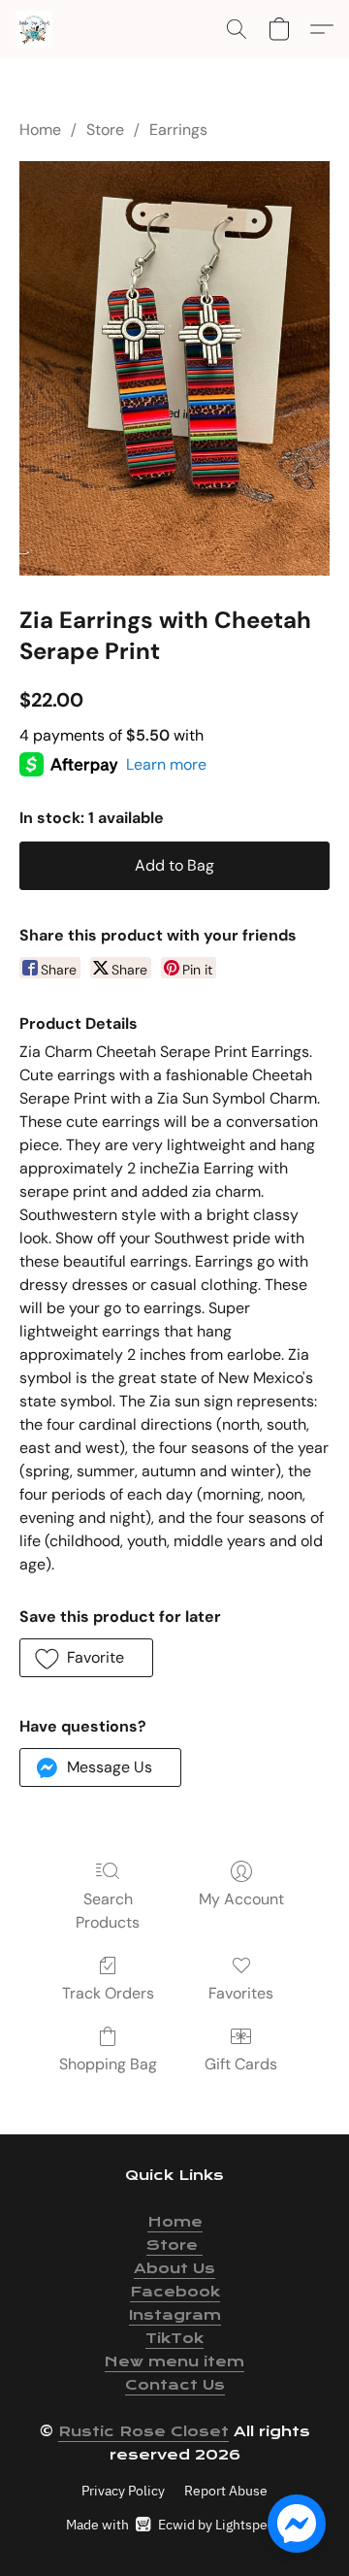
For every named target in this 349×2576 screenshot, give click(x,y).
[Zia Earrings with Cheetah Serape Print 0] (174, 368)
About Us (174, 2268)
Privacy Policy (123, 2491)
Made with (174, 2525)
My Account (241, 1899)
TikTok (174, 2338)
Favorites (241, 1993)
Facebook (175, 2292)
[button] (35, 29)
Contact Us (175, 2385)
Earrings (178, 130)
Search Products (108, 1911)
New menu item (174, 2361)
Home (40, 130)
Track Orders (108, 1993)
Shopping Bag (108, 2064)
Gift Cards (241, 2064)
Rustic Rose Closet (143, 2431)
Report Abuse (226, 2491)
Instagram (175, 2315)
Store (105, 130)
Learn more (166, 764)
